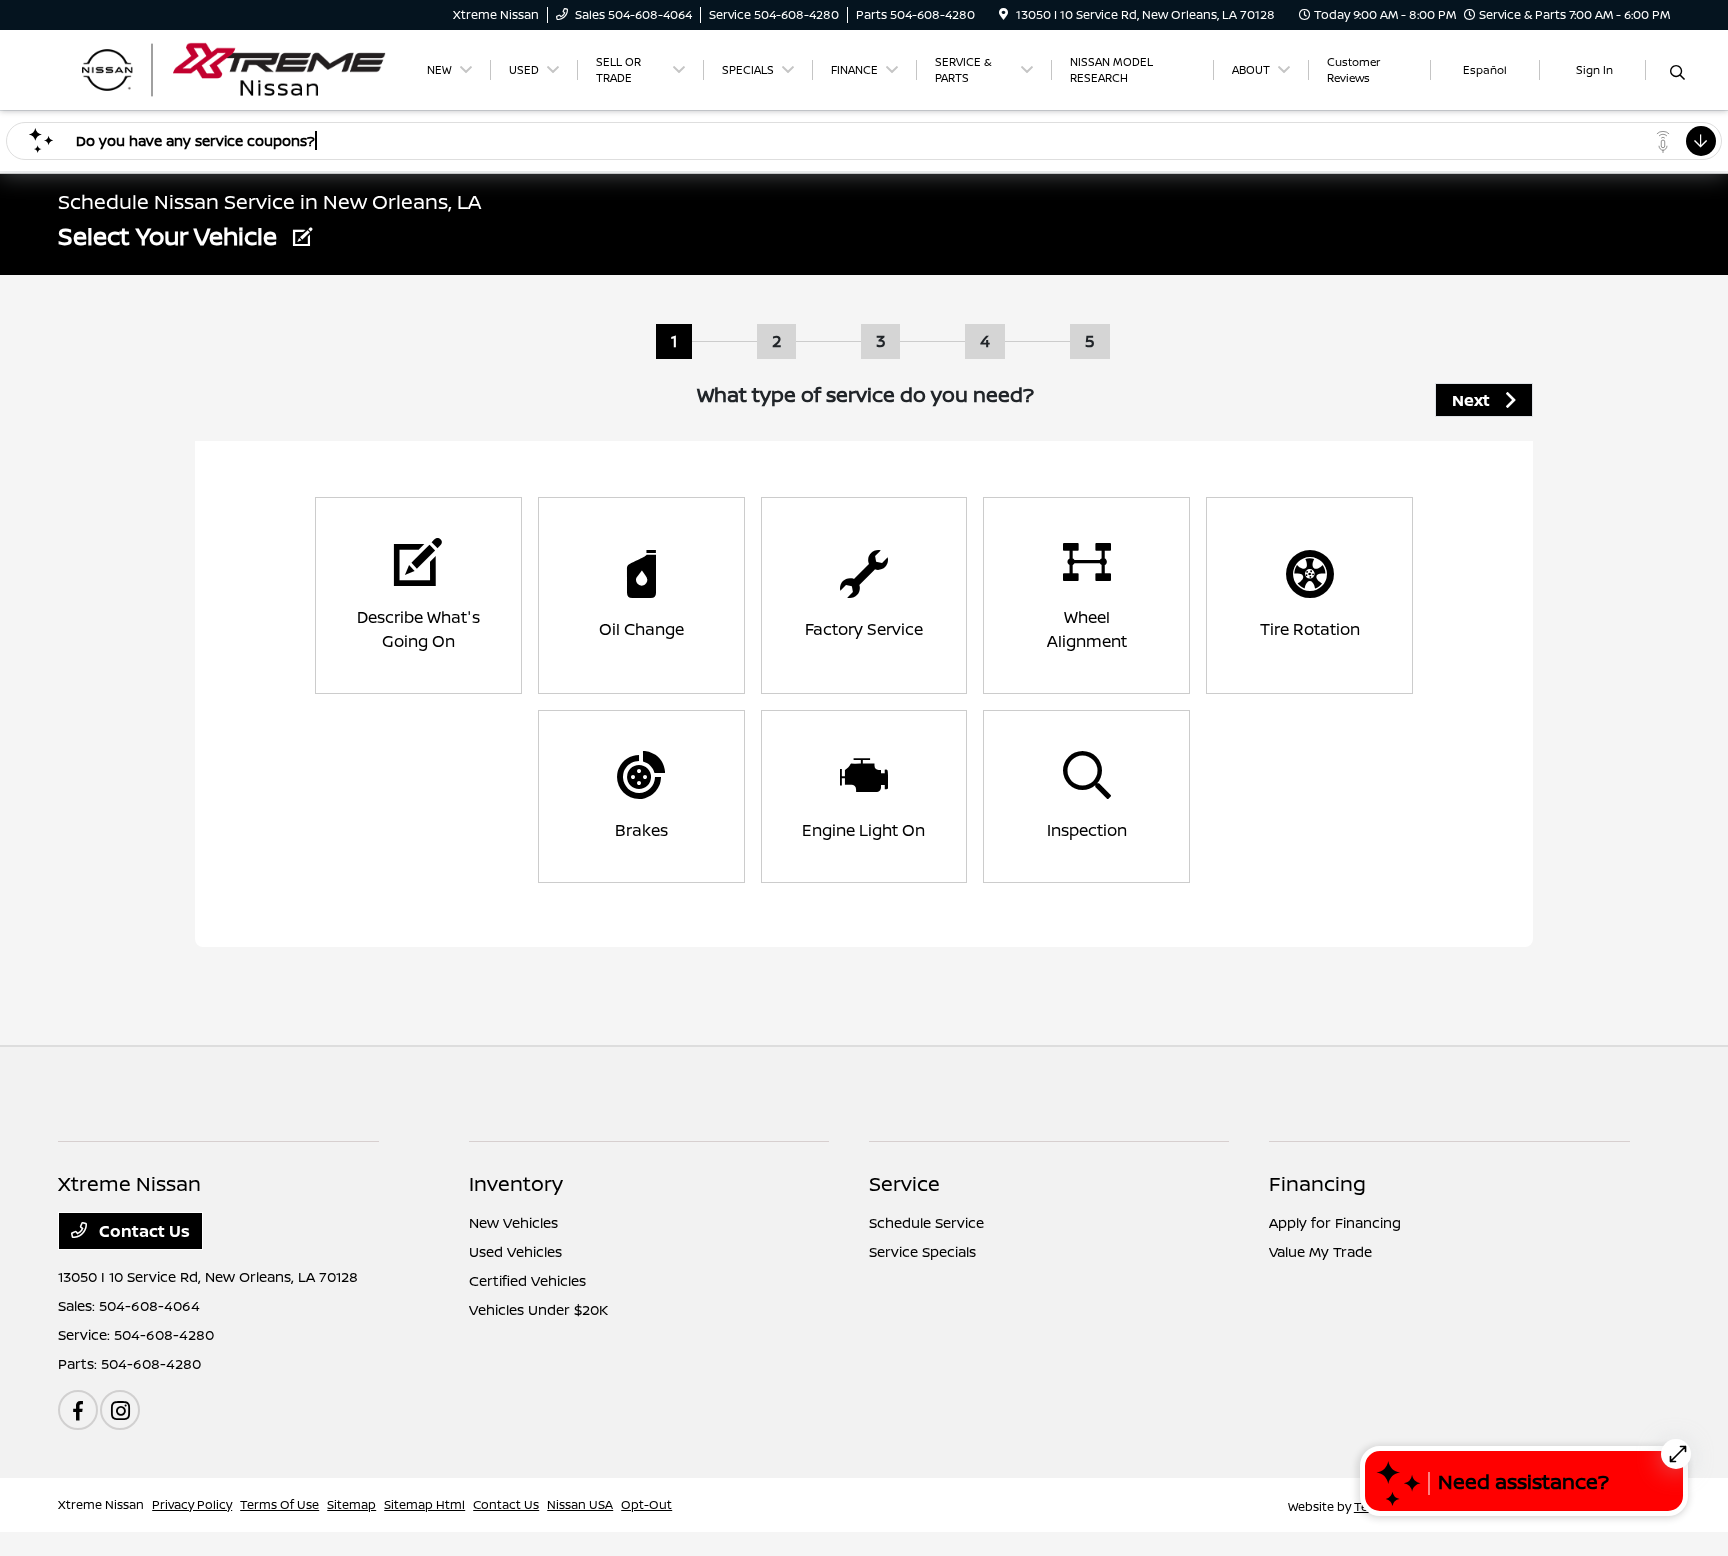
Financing (1317, 1183)
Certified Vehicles (527, 1280)
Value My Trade (1320, 1251)
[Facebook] (78, 1410)
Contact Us (142, 1231)
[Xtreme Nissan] (230, 68)
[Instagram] (120, 1410)
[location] (1003, 14)
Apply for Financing (1335, 1222)
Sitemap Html (424, 1504)
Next (1471, 400)
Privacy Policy (192, 1504)
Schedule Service (926, 1222)
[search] (1677, 73)
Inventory (516, 1183)
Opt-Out (646, 1504)
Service (904, 1183)
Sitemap (351, 1504)
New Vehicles (513, 1222)
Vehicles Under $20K (538, 1309)
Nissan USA (580, 1504)
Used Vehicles (515, 1251)
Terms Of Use (279, 1504)
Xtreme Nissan (101, 1504)
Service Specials (922, 1251)
